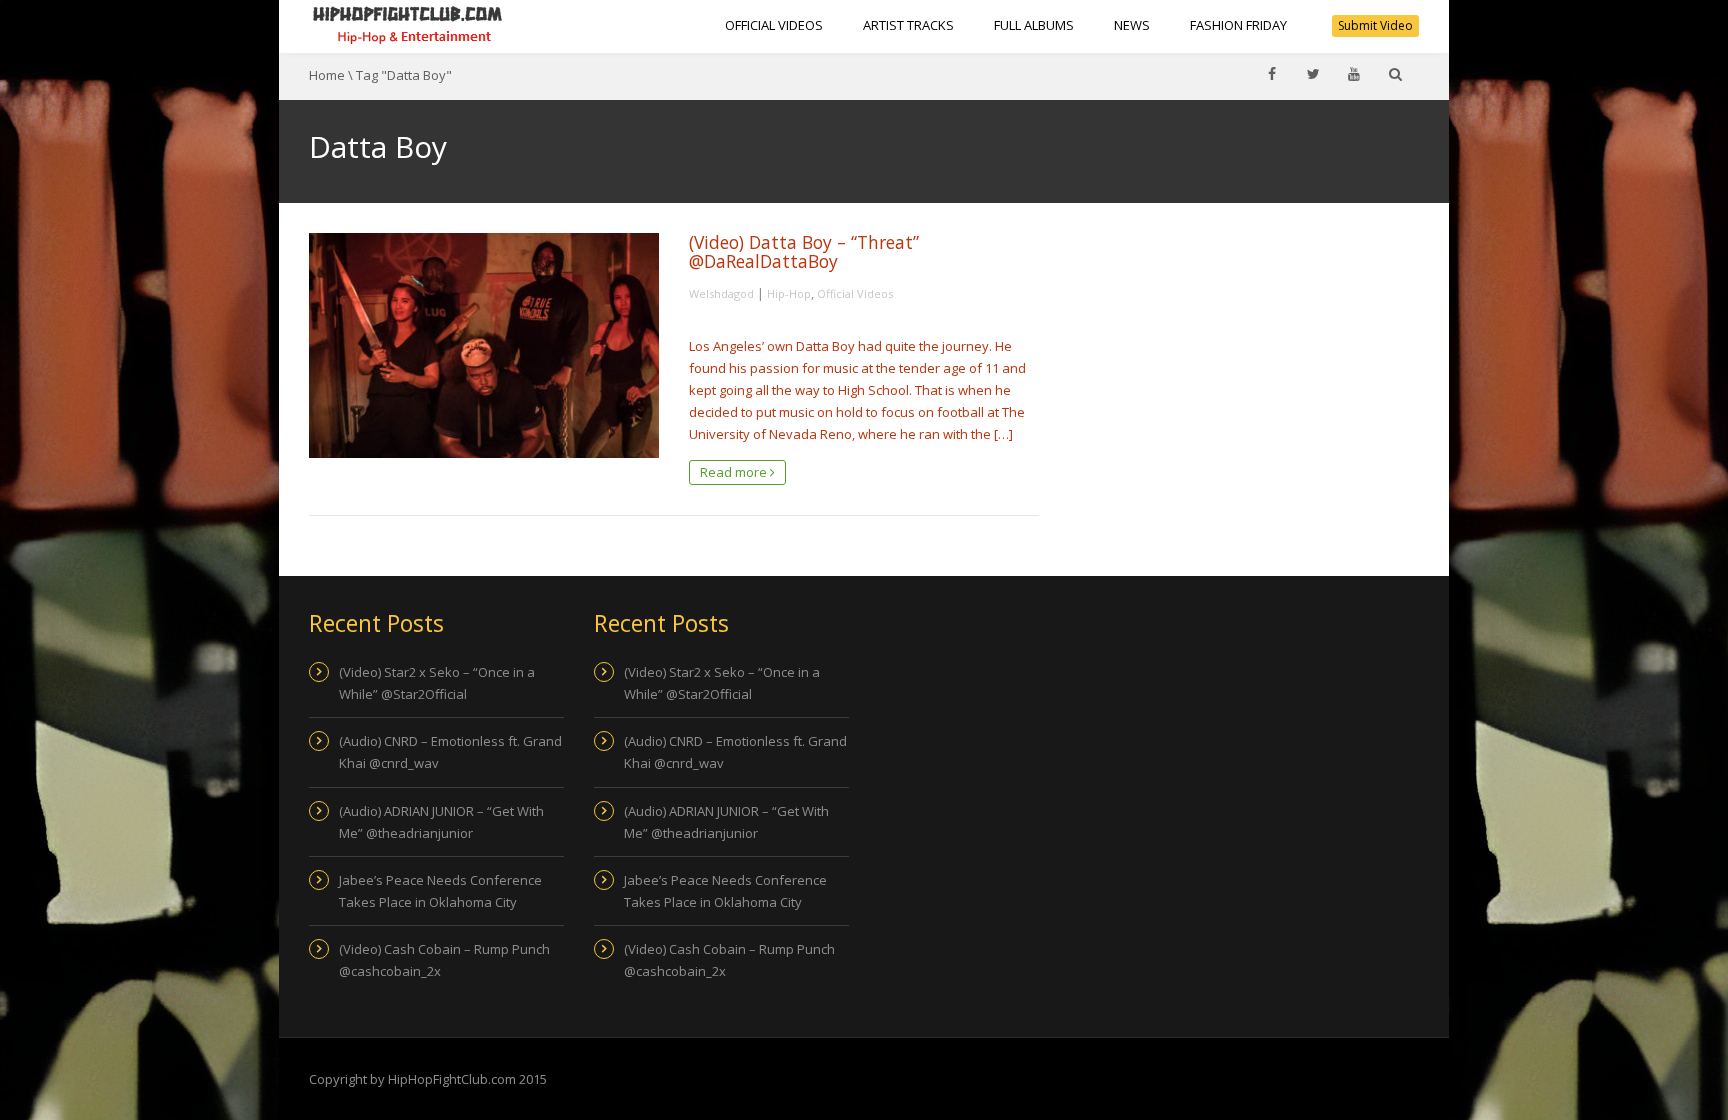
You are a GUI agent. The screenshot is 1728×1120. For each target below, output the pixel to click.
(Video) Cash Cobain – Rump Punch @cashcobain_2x (444, 960)
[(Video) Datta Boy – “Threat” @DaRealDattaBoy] (484, 345)
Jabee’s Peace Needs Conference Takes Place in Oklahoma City (440, 891)
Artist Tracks (908, 25)
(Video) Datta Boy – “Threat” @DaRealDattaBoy (804, 251)
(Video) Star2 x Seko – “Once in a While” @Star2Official (437, 683)
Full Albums (1034, 25)
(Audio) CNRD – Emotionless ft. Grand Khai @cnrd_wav (450, 752)
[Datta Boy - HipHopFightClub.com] (408, 25)
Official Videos (774, 25)
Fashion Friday (1238, 25)
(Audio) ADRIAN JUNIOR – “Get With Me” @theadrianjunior (441, 822)
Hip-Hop (789, 293)
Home (327, 75)
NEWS (1132, 25)
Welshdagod (721, 293)
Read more (735, 472)
